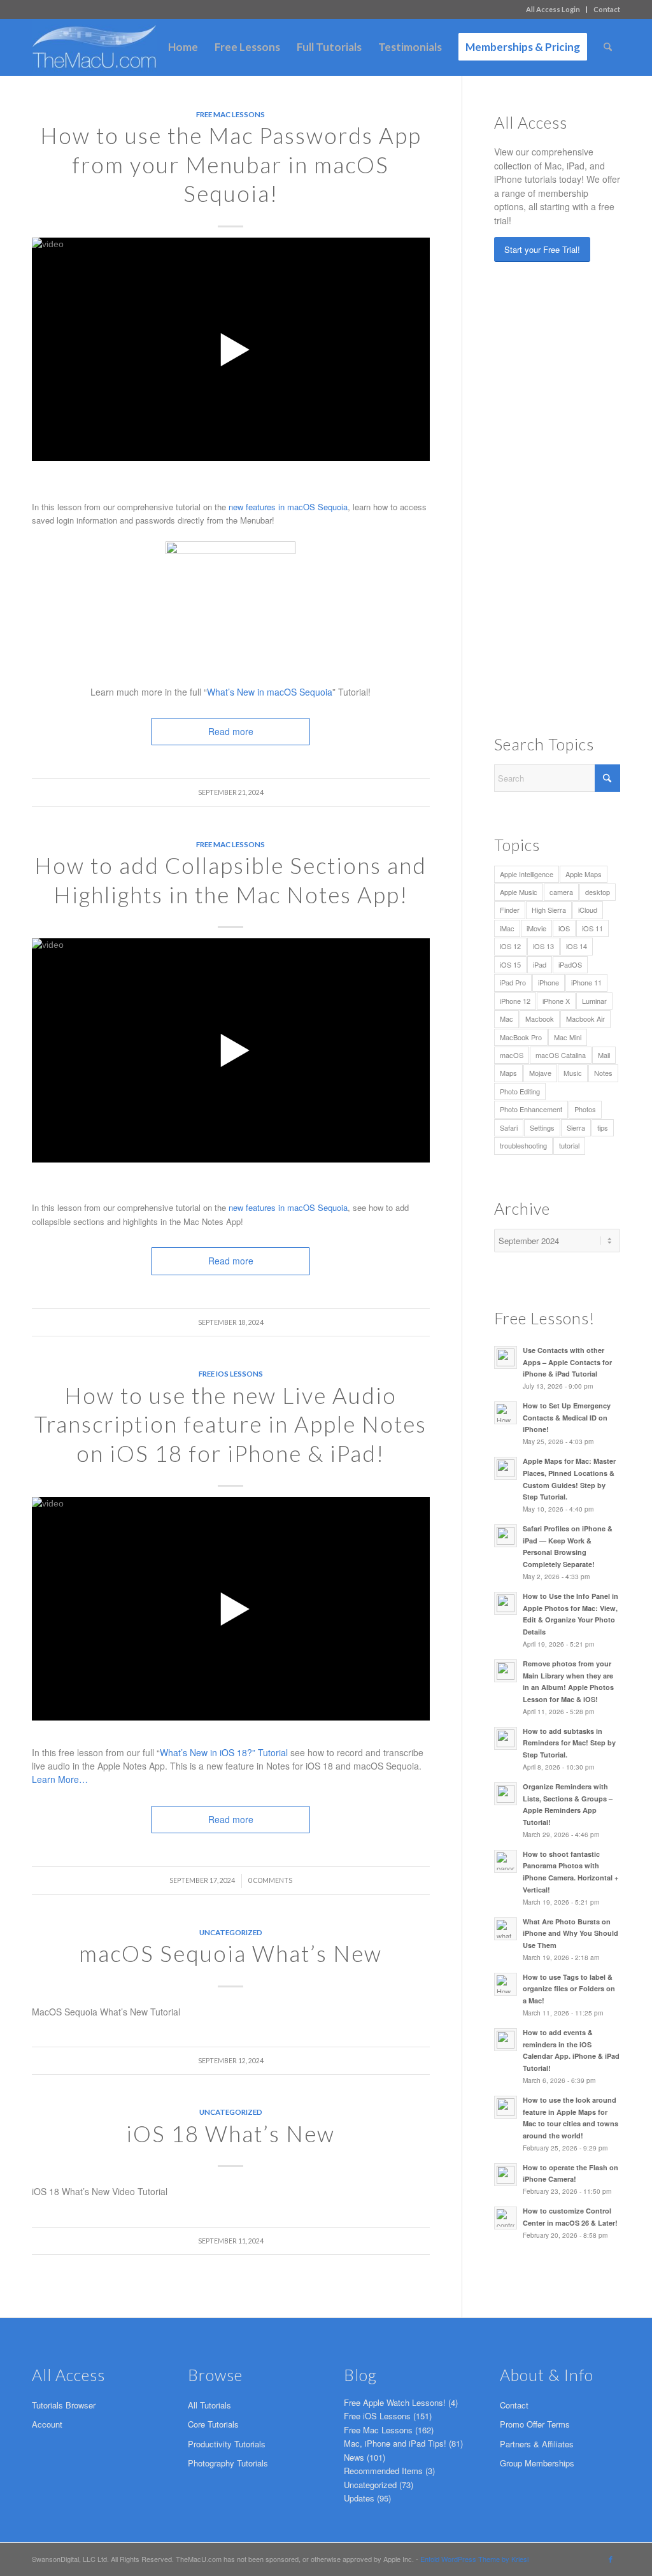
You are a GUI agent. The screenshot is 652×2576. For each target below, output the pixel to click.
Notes (603, 1073)
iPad (540, 964)
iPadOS (570, 964)
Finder (510, 910)
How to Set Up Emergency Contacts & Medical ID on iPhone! (567, 1418)
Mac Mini (568, 1037)
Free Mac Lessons (230, 114)
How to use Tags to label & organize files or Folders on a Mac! (569, 1989)
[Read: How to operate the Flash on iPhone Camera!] (506, 2175)
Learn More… (60, 1779)
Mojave (540, 1073)
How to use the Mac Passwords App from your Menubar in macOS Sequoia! (231, 164)
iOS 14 (577, 946)
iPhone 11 (586, 982)
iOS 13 (543, 946)
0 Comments (270, 1880)
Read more (231, 1261)
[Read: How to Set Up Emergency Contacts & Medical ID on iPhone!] (506, 1413)
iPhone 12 (515, 1001)
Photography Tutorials (228, 2463)
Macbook (540, 1019)
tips (603, 1127)
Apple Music (519, 892)
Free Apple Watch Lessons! (395, 2402)
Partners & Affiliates (537, 2444)
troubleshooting (523, 1145)
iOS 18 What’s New (230, 2133)
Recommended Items (383, 2471)
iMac (507, 928)
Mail (604, 1055)
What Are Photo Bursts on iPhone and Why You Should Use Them (570, 1934)
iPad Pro (513, 982)
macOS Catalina (561, 1055)
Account (47, 2424)
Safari (509, 1127)
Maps (508, 1073)
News (354, 2457)
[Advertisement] (573, 496)
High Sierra (549, 910)
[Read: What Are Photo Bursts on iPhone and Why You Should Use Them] (506, 1929)
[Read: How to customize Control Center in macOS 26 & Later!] (506, 2218)
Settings (542, 1127)
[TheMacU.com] (94, 47)
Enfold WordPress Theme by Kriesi (474, 2559)
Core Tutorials (213, 2424)
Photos (585, 1109)
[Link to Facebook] (611, 2559)
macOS (512, 1055)
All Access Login (553, 9)
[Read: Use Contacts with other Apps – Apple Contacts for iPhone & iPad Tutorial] (506, 1357)
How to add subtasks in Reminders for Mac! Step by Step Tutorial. (569, 1743)
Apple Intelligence (527, 874)
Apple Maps (584, 874)
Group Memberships (537, 2463)
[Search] (608, 47)
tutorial (569, 1145)
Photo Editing (520, 1091)
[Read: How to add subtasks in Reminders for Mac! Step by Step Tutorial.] (506, 1738)
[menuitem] (553, 10)
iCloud (588, 910)
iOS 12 (510, 946)
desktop (598, 892)
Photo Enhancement (531, 1109)
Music (573, 1073)
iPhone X (556, 1001)
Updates (359, 2498)
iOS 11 (592, 928)
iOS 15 (510, 964)
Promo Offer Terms (535, 2424)
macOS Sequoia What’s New (230, 1953)
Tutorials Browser (64, 2405)
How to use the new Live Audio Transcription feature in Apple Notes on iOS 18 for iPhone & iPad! (230, 1424)
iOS (564, 928)
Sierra (576, 1127)
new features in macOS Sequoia (288, 507)
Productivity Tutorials (227, 2444)
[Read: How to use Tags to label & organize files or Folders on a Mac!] (506, 1984)
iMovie (536, 928)
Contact (607, 9)
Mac (507, 1019)
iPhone (549, 982)
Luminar (594, 1001)
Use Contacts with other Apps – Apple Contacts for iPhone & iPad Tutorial (567, 1362)
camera (561, 892)
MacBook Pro (521, 1037)
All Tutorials (209, 2405)
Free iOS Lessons (231, 1373)
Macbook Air (585, 1019)
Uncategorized (231, 1932)
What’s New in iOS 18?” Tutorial (224, 1752)
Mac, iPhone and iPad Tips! (395, 2443)
